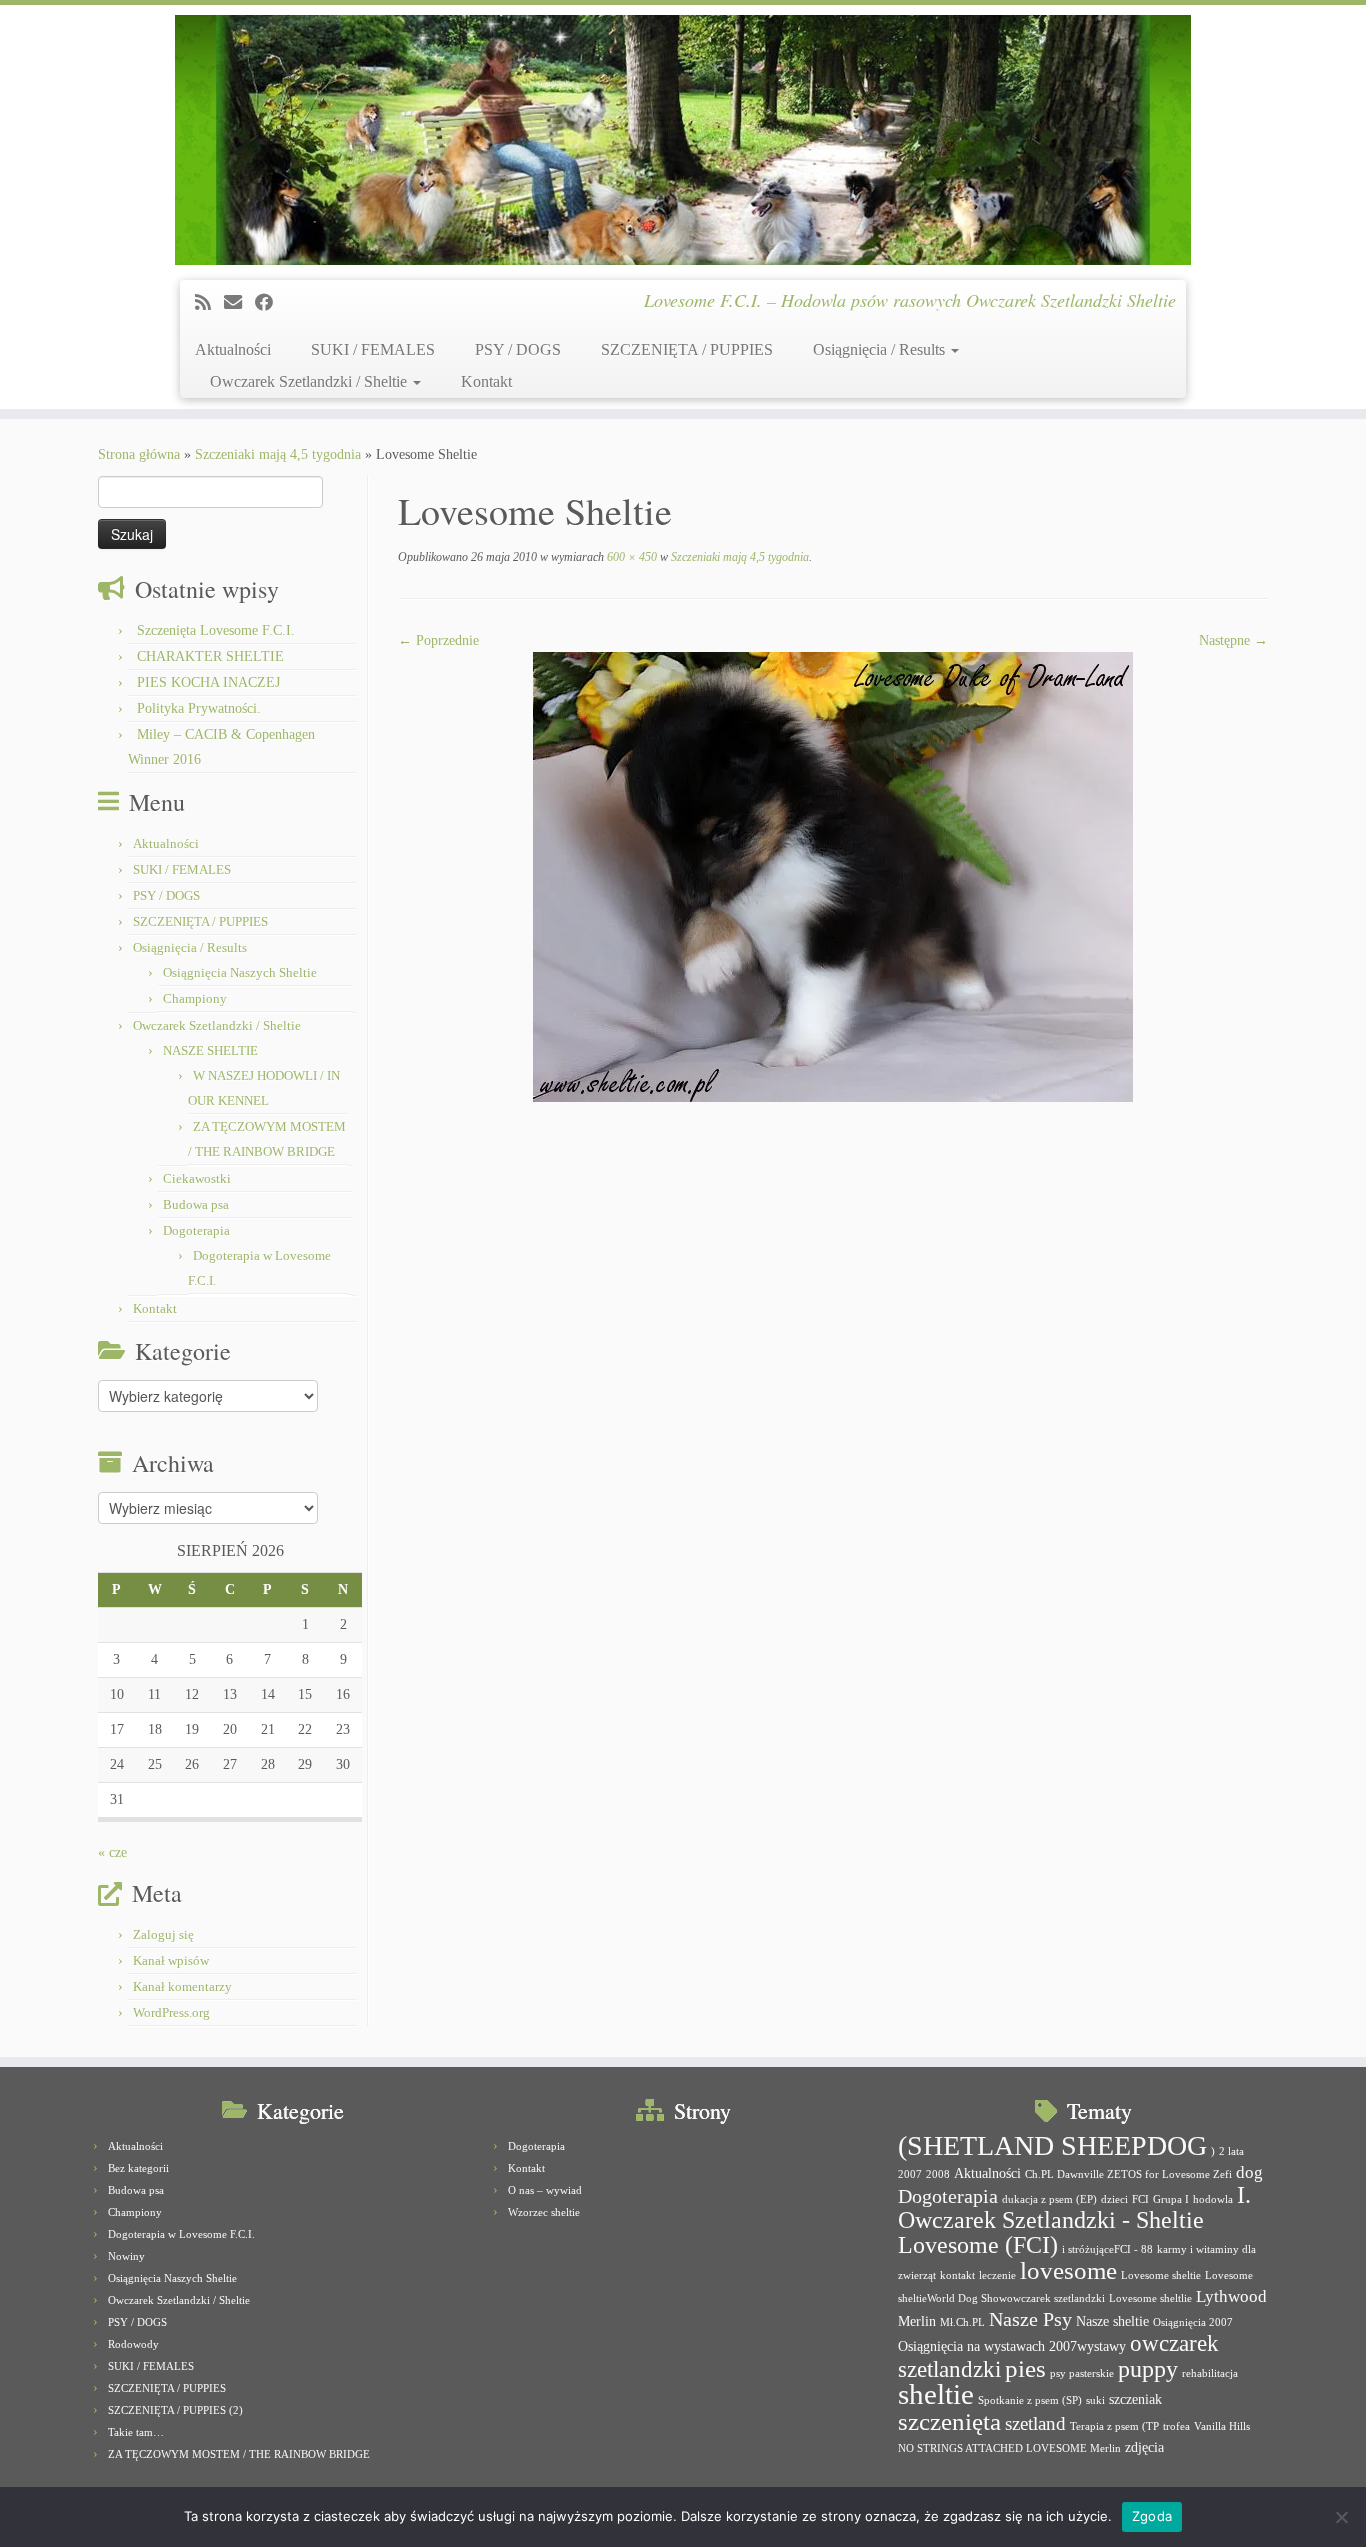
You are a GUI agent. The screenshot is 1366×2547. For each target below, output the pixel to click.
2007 (910, 2174)
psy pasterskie (1082, 2373)
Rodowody (133, 2344)
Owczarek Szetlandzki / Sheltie (310, 381)
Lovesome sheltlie (1150, 2298)
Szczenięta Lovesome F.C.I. (216, 630)
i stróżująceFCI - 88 (1107, 2249)
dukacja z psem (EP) (1049, 2199)
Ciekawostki (197, 1178)
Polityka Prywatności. (199, 708)
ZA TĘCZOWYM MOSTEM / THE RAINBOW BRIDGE (239, 2454)
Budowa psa (196, 1204)
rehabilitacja (1210, 2373)
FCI (1140, 2199)
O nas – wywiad (545, 2190)
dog (1249, 2172)
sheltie (936, 2394)
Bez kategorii (138, 2168)
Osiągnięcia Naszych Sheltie (240, 972)
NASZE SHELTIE (210, 1050)
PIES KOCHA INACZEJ (208, 682)
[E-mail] (239, 303)
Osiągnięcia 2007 (1193, 2322)
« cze (112, 1852)
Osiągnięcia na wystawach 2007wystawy (1012, 2346)
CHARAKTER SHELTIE (210, 656)
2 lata (1231, 2151)
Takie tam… (136, 2432)
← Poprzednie (438, 640)
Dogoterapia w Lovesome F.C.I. (181, 2234)
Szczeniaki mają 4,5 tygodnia (278, 454)
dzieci (1114, 2199)
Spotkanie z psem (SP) (1030, 2400)
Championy (195, 998)
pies (1025, 2368)
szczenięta (949, 2421)
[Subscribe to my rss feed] (209, 303)
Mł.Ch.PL (962, 2322)
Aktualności (233, 349)
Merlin (917, 2321)
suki (1095, 2400)
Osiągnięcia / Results (881, 349)
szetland (1035, 2423)
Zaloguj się (163, 1934)
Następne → (1233, 640)
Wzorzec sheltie (544, 2212)
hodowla (1213, 2199)
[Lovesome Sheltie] (833, 875)
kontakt (957, 2275)
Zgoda (1152, 2516)
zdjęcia (1144, 2447)
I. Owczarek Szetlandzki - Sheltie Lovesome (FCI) (1074, 2220)
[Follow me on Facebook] (270, 303)
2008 (938, 2174)
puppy (1148, 2369)
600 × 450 (630, 557)
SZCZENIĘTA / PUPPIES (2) (175, 2410)
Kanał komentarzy (182, 1986)
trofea (1176, 2426)
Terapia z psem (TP (1114, 2426)
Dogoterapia (196, 1230)
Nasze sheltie (1112, 2321)
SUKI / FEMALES (373, 349)
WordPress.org (171, 2012)
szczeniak (1135, 2399)
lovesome (1068, 2270)
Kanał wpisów (171, 1960)
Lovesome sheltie (1161, 2275)
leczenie (997, 2275)
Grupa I (1171, 2199)
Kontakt (486, 381)
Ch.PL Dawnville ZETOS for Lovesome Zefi (1128, 2174)
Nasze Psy (1030, 2319)
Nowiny (126, 2256)
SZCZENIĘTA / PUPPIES (687, 349)
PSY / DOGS (518, 349)
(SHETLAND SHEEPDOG (1052, 2145)
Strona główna (139, 454)
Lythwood (1231, 2296)
